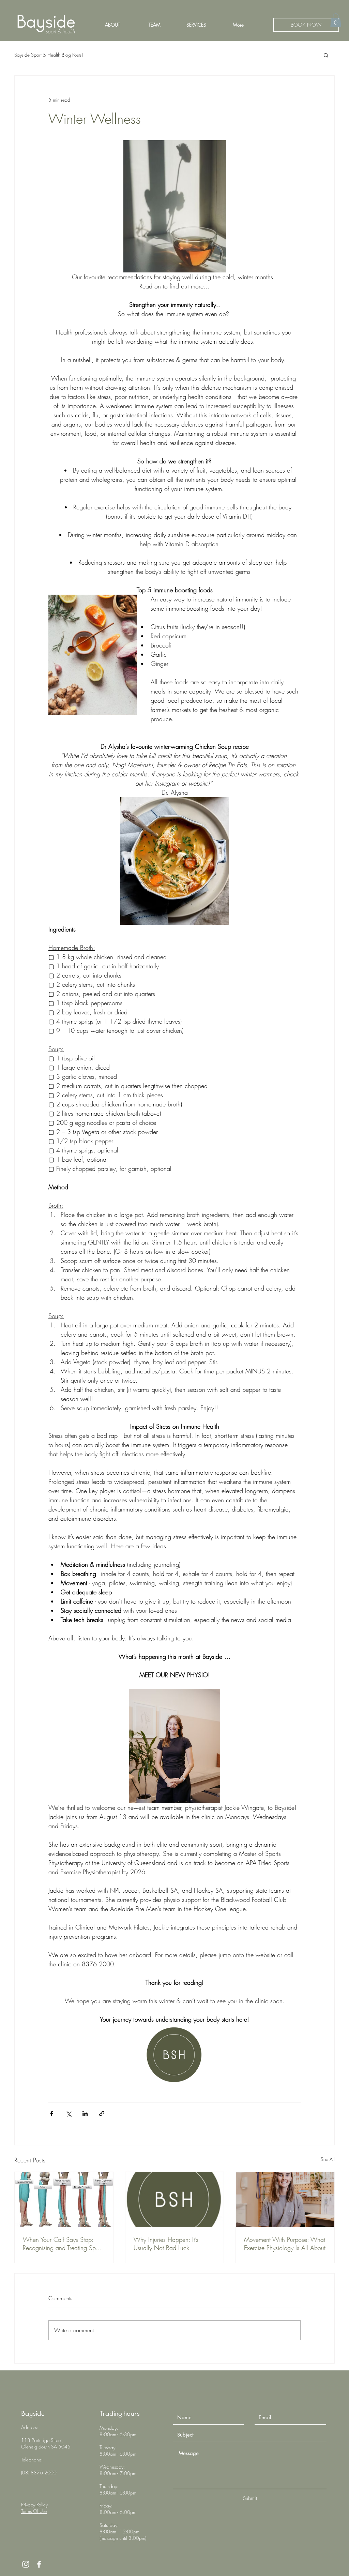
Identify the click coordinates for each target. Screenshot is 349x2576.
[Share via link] (102, 2113)
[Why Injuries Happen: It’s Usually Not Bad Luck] (175, 2200)
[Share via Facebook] (52, 2113)
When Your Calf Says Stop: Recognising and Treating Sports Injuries (64, 2244)
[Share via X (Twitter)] (68, 2113)
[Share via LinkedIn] (85, 2113)
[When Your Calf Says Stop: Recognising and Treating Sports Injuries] (64, 2200)
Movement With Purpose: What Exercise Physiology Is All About (285, 2244)
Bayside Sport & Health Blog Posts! (49, 55)
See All (328, 2159)
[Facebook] (39, 2564)
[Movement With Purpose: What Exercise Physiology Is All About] (285, 2200)
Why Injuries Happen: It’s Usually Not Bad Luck (166, 2244)
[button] (336, 20)
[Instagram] (26, 2564)
